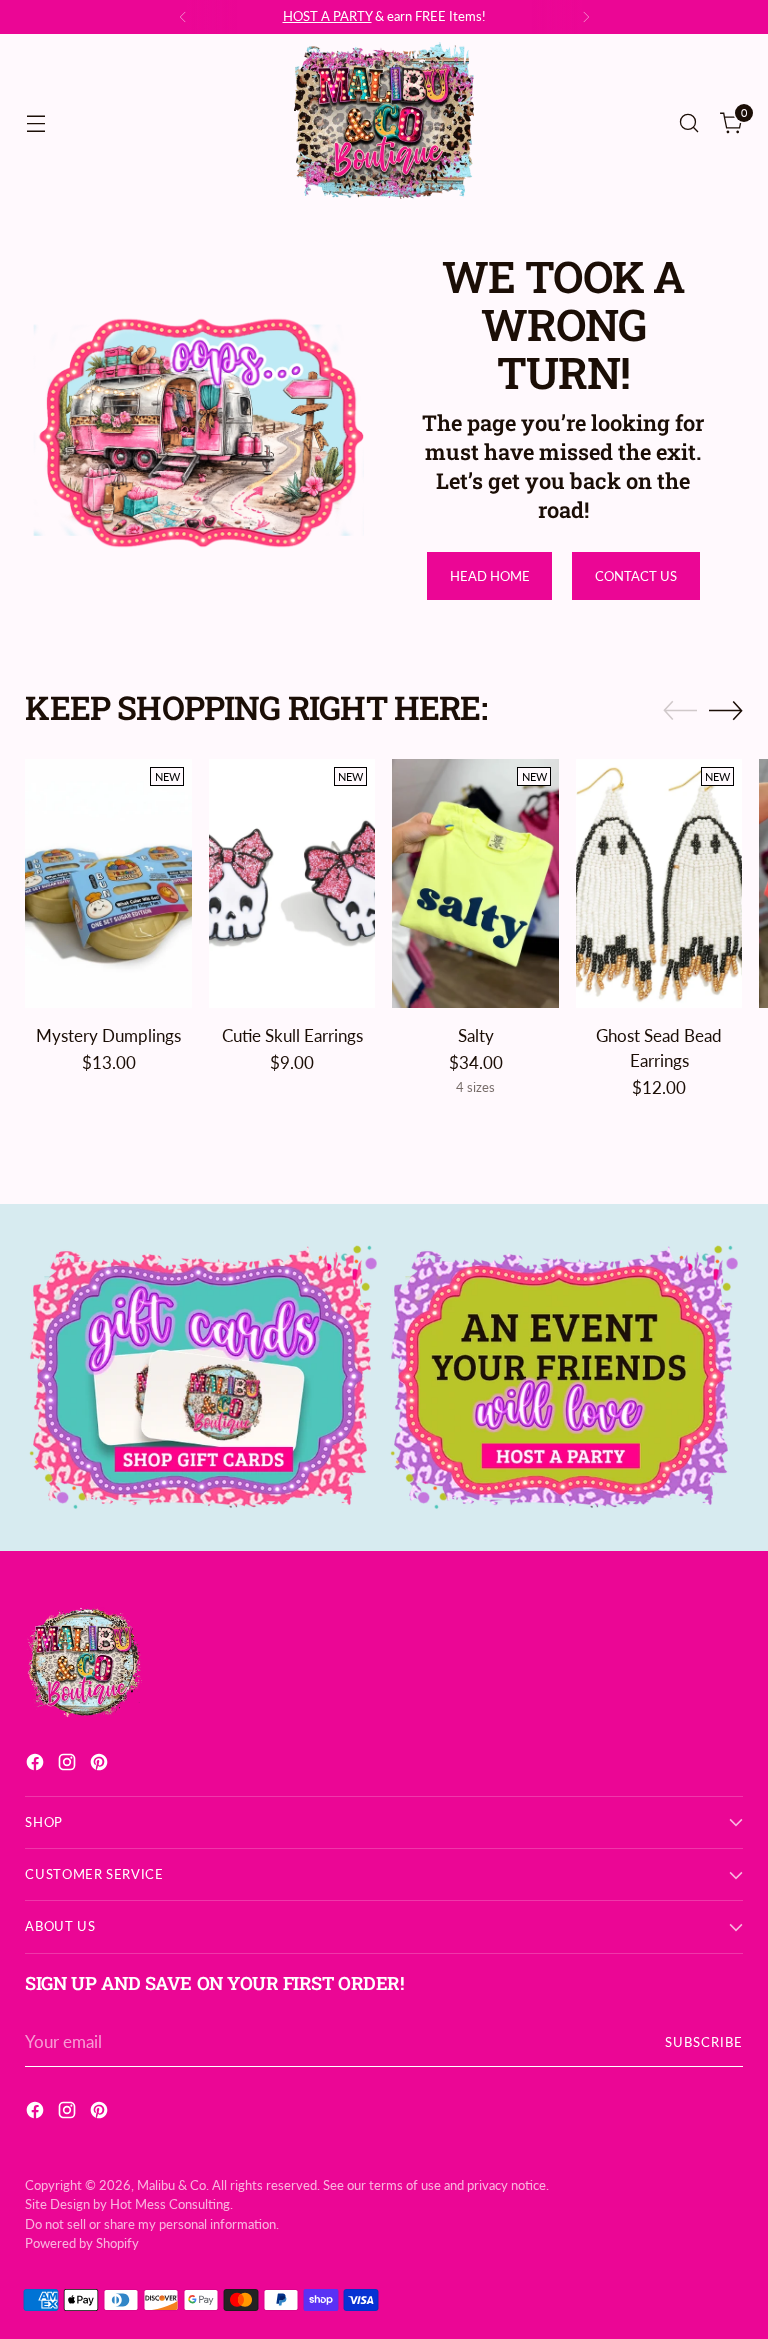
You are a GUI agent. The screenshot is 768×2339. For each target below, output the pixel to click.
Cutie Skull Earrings (292, 1036)
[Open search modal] (689, 122)
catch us (407, 16)
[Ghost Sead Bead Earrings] (659, 884)
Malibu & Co (171, 2185)
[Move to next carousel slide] (726, 710)
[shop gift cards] (203, 1377)
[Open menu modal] (35, 122)
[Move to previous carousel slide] (680, 711)
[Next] (586, 17)
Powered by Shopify (82, 2243)
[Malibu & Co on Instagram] (69, 1765)
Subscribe (704, 2042)
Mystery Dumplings (108, 1036)
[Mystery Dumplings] (108, 884)
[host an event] (564, 1377)
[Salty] (475, 884)
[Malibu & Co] (384, 123)
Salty (476, 1036)
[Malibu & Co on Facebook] (37, 1765)
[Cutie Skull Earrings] (292, 884)
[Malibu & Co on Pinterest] (101, 1765)
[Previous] (183, 17)
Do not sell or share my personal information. (152, 2224)
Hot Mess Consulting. (171, 2204)
